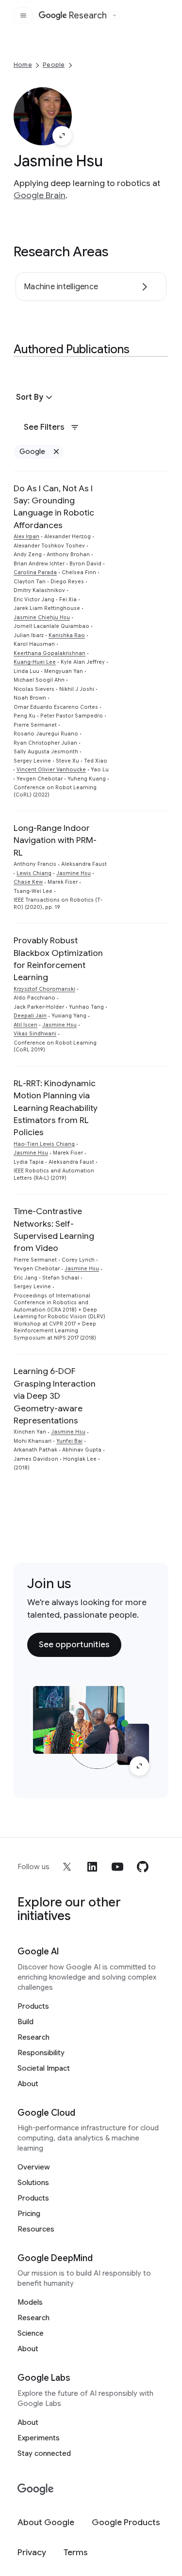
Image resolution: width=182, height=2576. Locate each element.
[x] (67, 1867)
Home (23, 65)
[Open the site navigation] (23, 16)
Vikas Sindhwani (35, 1034)
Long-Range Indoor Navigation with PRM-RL (55, 840)
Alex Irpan (26, 537)
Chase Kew (28, 882)
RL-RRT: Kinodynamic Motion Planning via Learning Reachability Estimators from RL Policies (56, 1108)
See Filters (44, 427)
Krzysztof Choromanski (44, 989)
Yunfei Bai (69, 1441)
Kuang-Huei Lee (35, 662)
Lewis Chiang (34, 873)
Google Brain (40, 195)
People (54, 65)
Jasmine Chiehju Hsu (42, 617)
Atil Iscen (25, 1025)
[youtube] (117, 1867)
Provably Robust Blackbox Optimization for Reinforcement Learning (58, 959)
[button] (35, 397)
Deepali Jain (30, 1016)
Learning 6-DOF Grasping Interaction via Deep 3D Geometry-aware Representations (55, 1396)
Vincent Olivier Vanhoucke (51, 770)
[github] (143, 1867)
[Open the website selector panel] (115, 16)
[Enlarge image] (62, 136)
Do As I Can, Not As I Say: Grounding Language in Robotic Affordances (54, 507)
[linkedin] (92, 1867)
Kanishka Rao (67, 635)
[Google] (36, 2490)
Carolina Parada (35, 572)
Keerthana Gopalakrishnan (50, 653)
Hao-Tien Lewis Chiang (44, 1144)
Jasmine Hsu (74, 873)
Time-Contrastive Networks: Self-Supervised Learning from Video (54, 1230)
